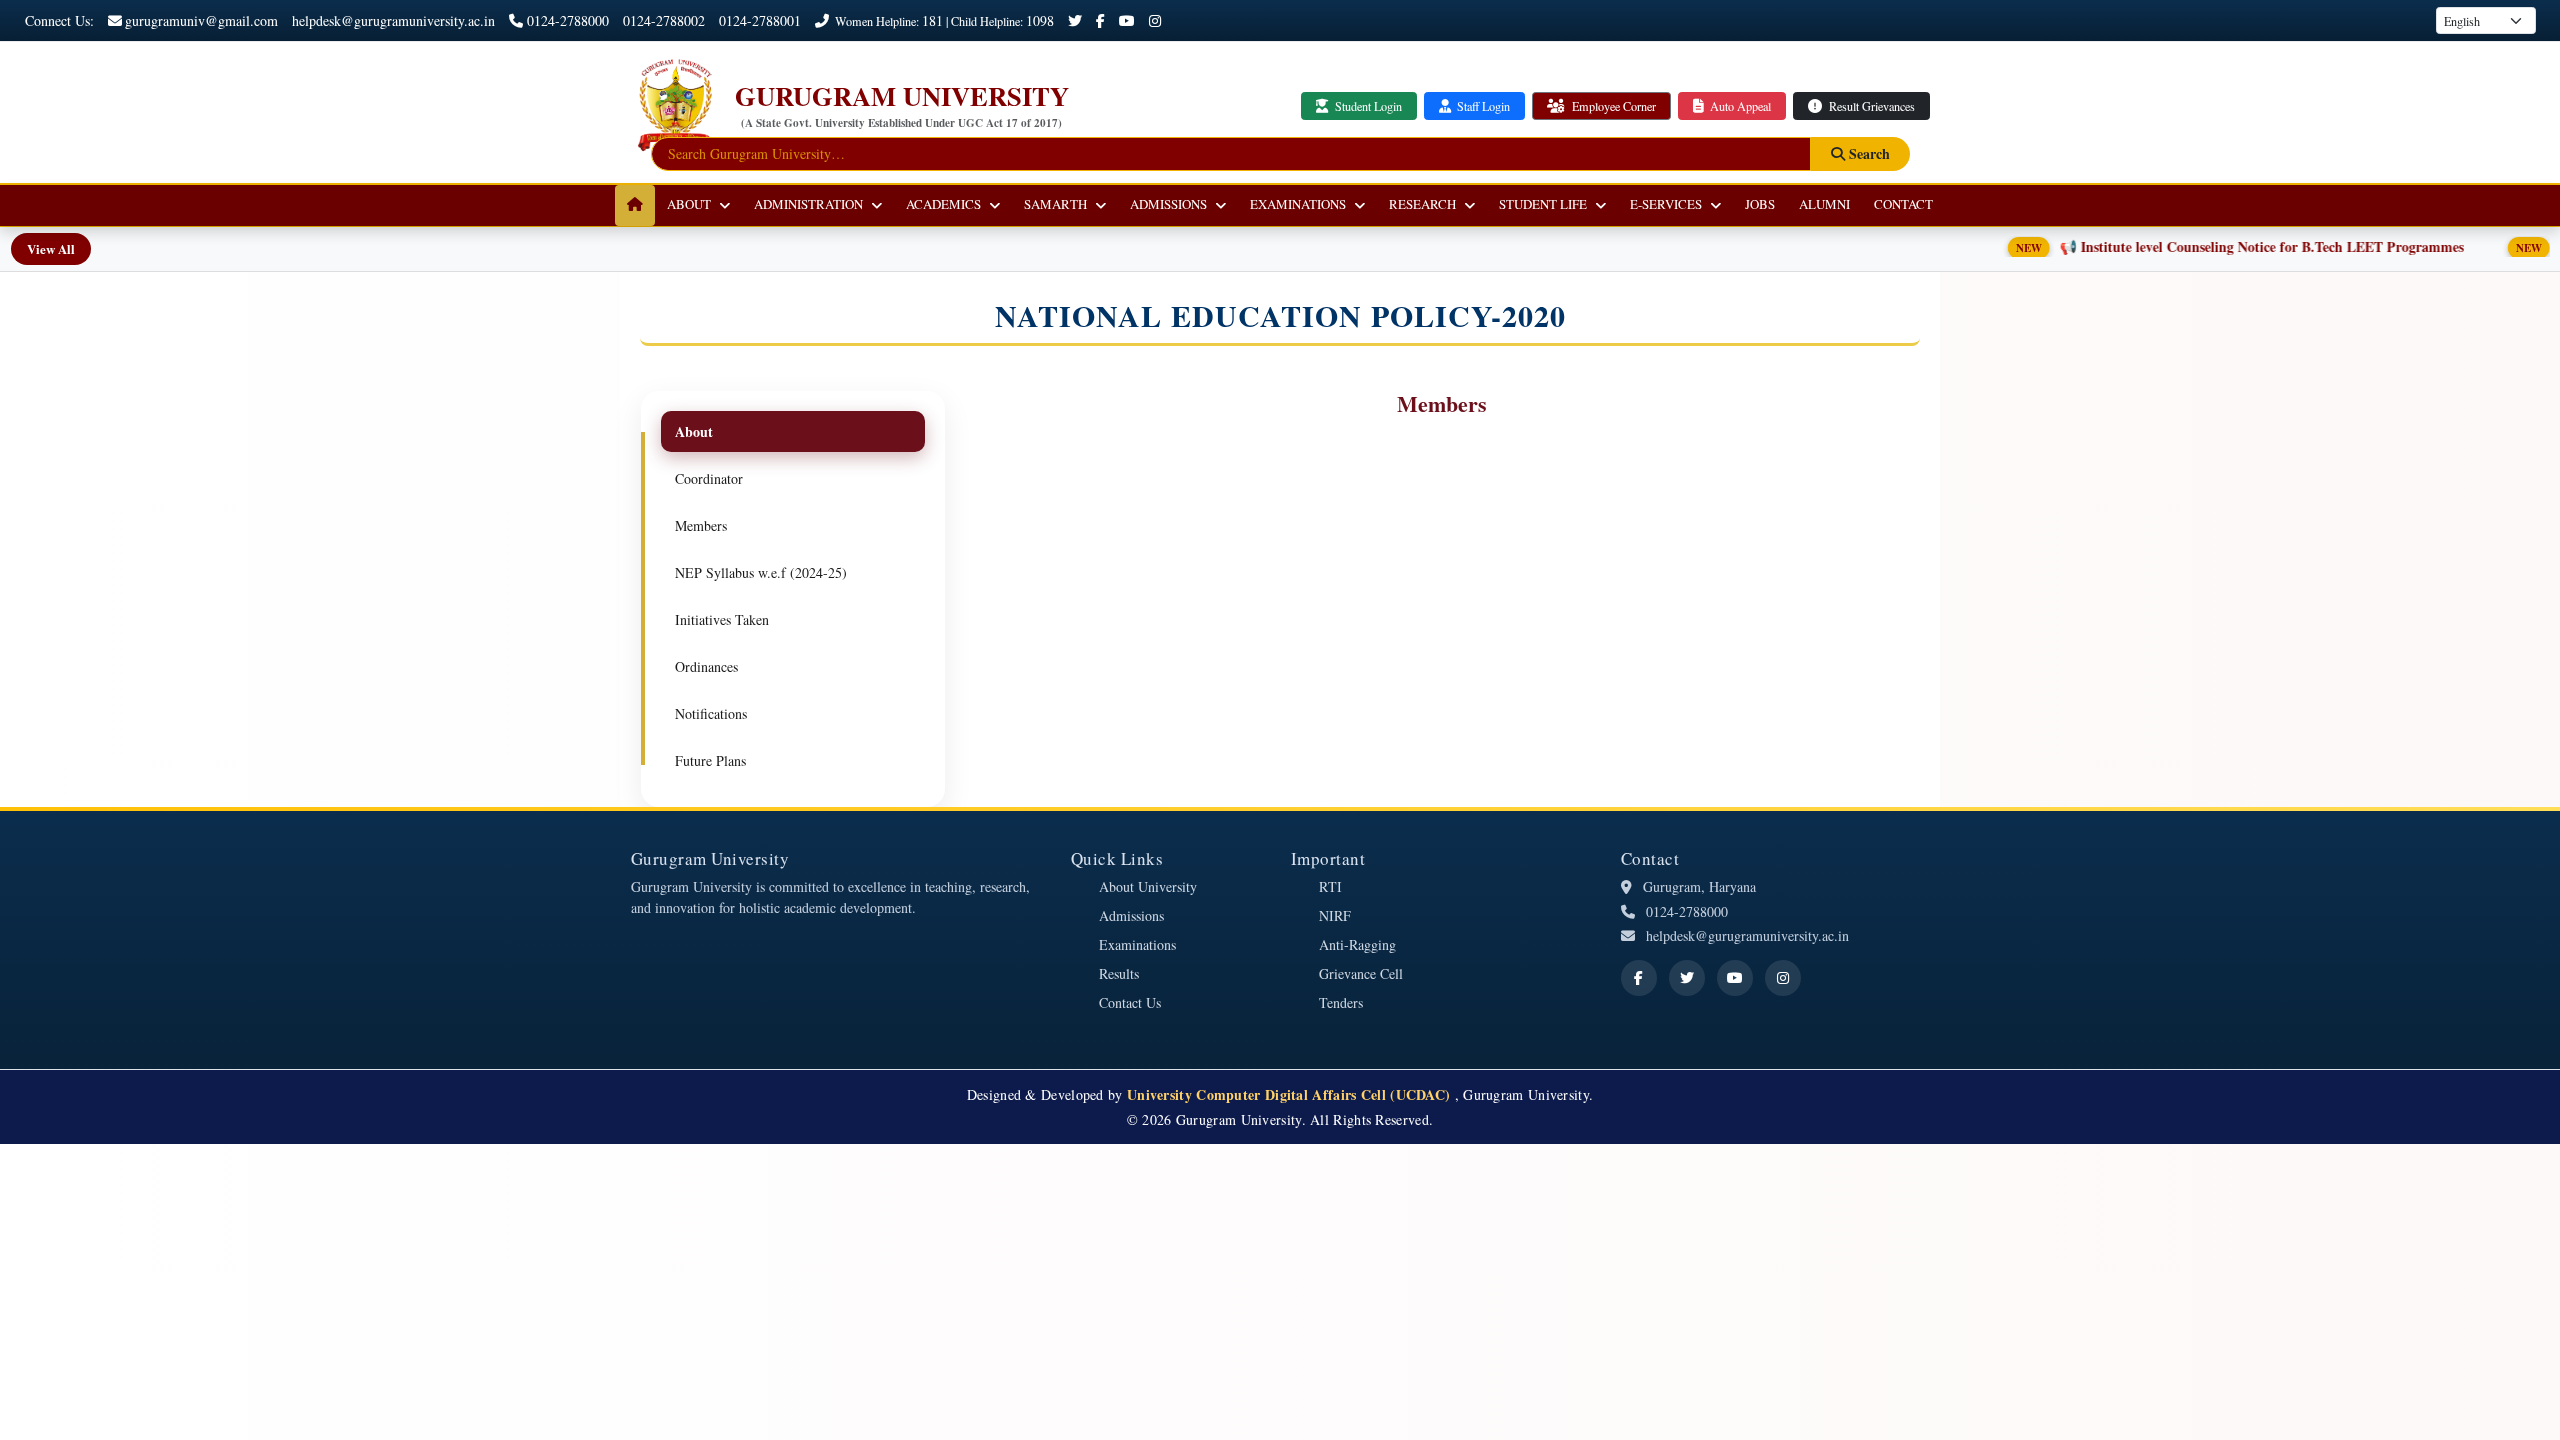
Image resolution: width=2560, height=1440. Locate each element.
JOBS (1760, 204)
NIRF (1335, 915)
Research (1422, 204)
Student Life (1543, 204)
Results (1119, 973)
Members (701, 525)
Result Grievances (1870, 106)
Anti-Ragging (1357, 944)
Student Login (1367, 106)
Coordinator (709, 478)
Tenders (1341, 1002)
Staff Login (1482, 106)
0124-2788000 (568, 20)
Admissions (1168, 204)
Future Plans (710, 760)
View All (51, 248)
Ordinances (706, 666)
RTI (1330, 886)
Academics (943, 204)
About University (1148, 886)
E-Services (1666, 204)
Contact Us (1130, 1002)
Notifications (711, 713)
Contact (1903, 204)
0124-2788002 (664, 20)
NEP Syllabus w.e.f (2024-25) (761, 572)
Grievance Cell (1361, 973)
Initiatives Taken (722, 619)
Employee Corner (1612, 106)
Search (1867, 153)
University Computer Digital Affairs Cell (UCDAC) (1291, 1094)
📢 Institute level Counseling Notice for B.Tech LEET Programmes (2198, 246)
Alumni (1824, 204)
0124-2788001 (760, 20)
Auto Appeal (1739, 106)
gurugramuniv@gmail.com (201, 20)
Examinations (1298, 204)
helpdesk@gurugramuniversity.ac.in (393, 20)
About (689, 204)
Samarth (1055, 204)
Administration (808, 204)
